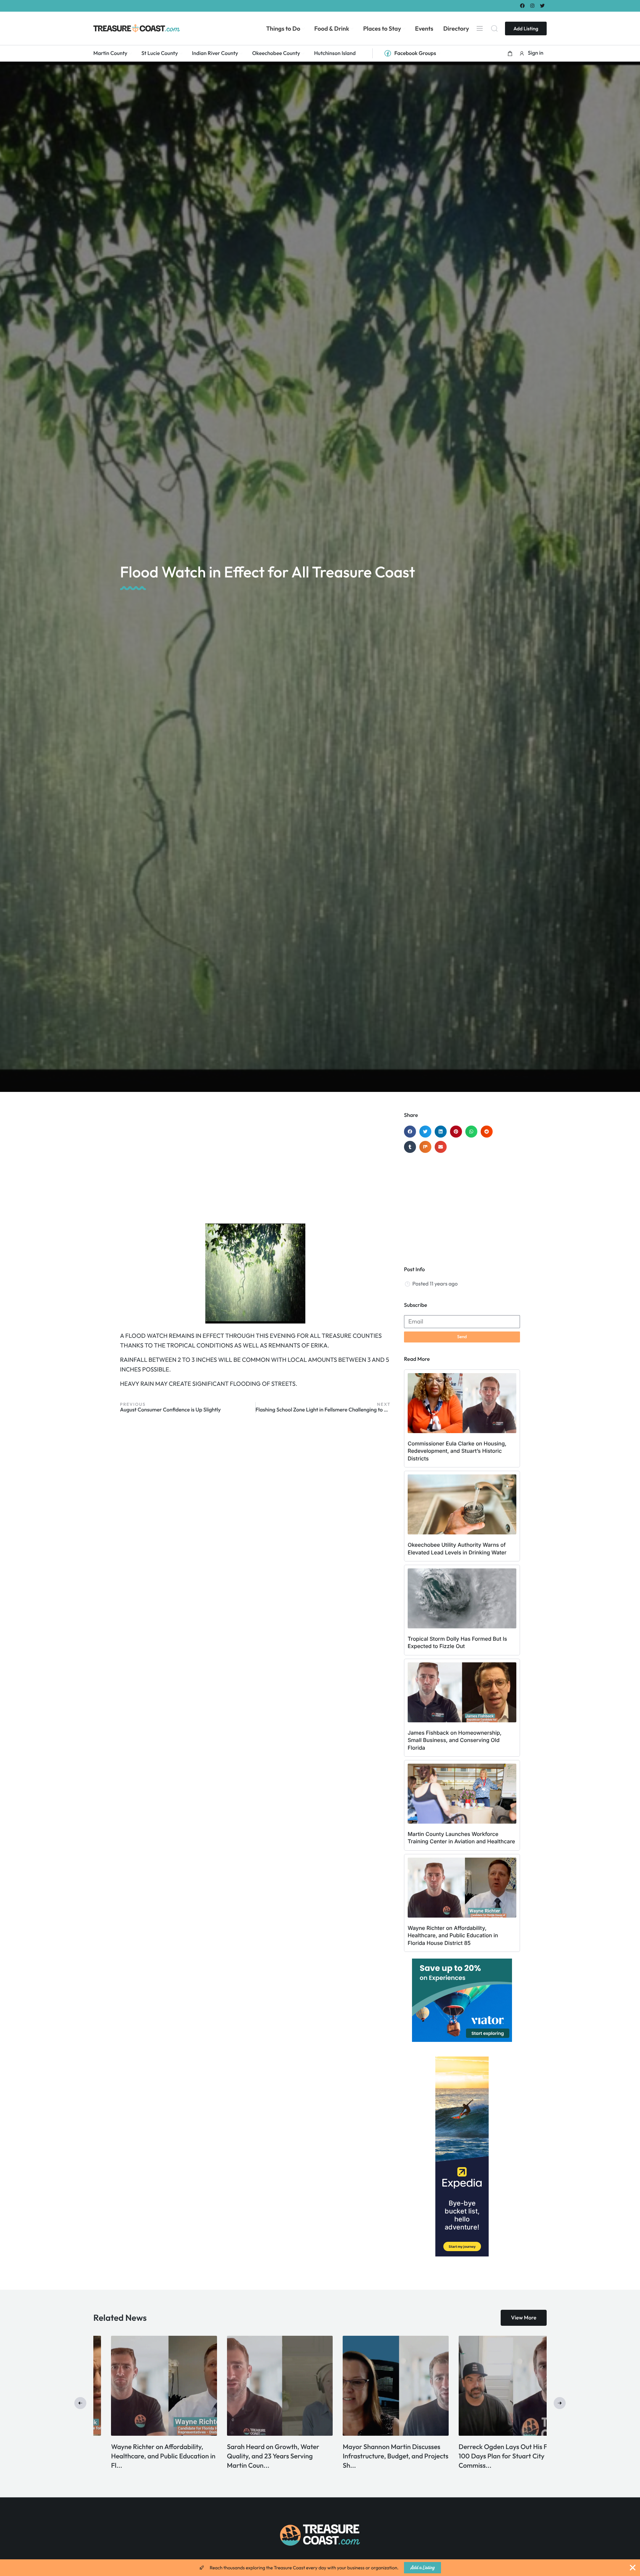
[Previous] (80, 2403)
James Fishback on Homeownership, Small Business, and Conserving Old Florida (455, 1740)
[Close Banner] (633, 2568)
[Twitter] (542, 5)
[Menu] (480, 28)
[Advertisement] (255, 1165)
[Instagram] (532, 5)
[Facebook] (522, 5)
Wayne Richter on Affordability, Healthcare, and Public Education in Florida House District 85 (453, 1935)
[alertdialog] (320, 2568)
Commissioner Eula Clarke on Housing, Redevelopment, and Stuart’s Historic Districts (457, 1451)
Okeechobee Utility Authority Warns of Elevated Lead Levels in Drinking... (142, 2456)
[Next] (560, 2403)
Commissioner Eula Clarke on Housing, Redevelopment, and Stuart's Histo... (253, 2456)
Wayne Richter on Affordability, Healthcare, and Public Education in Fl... (493, 2456)
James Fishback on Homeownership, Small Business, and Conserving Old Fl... (373, 2456)
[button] (510, 53)
